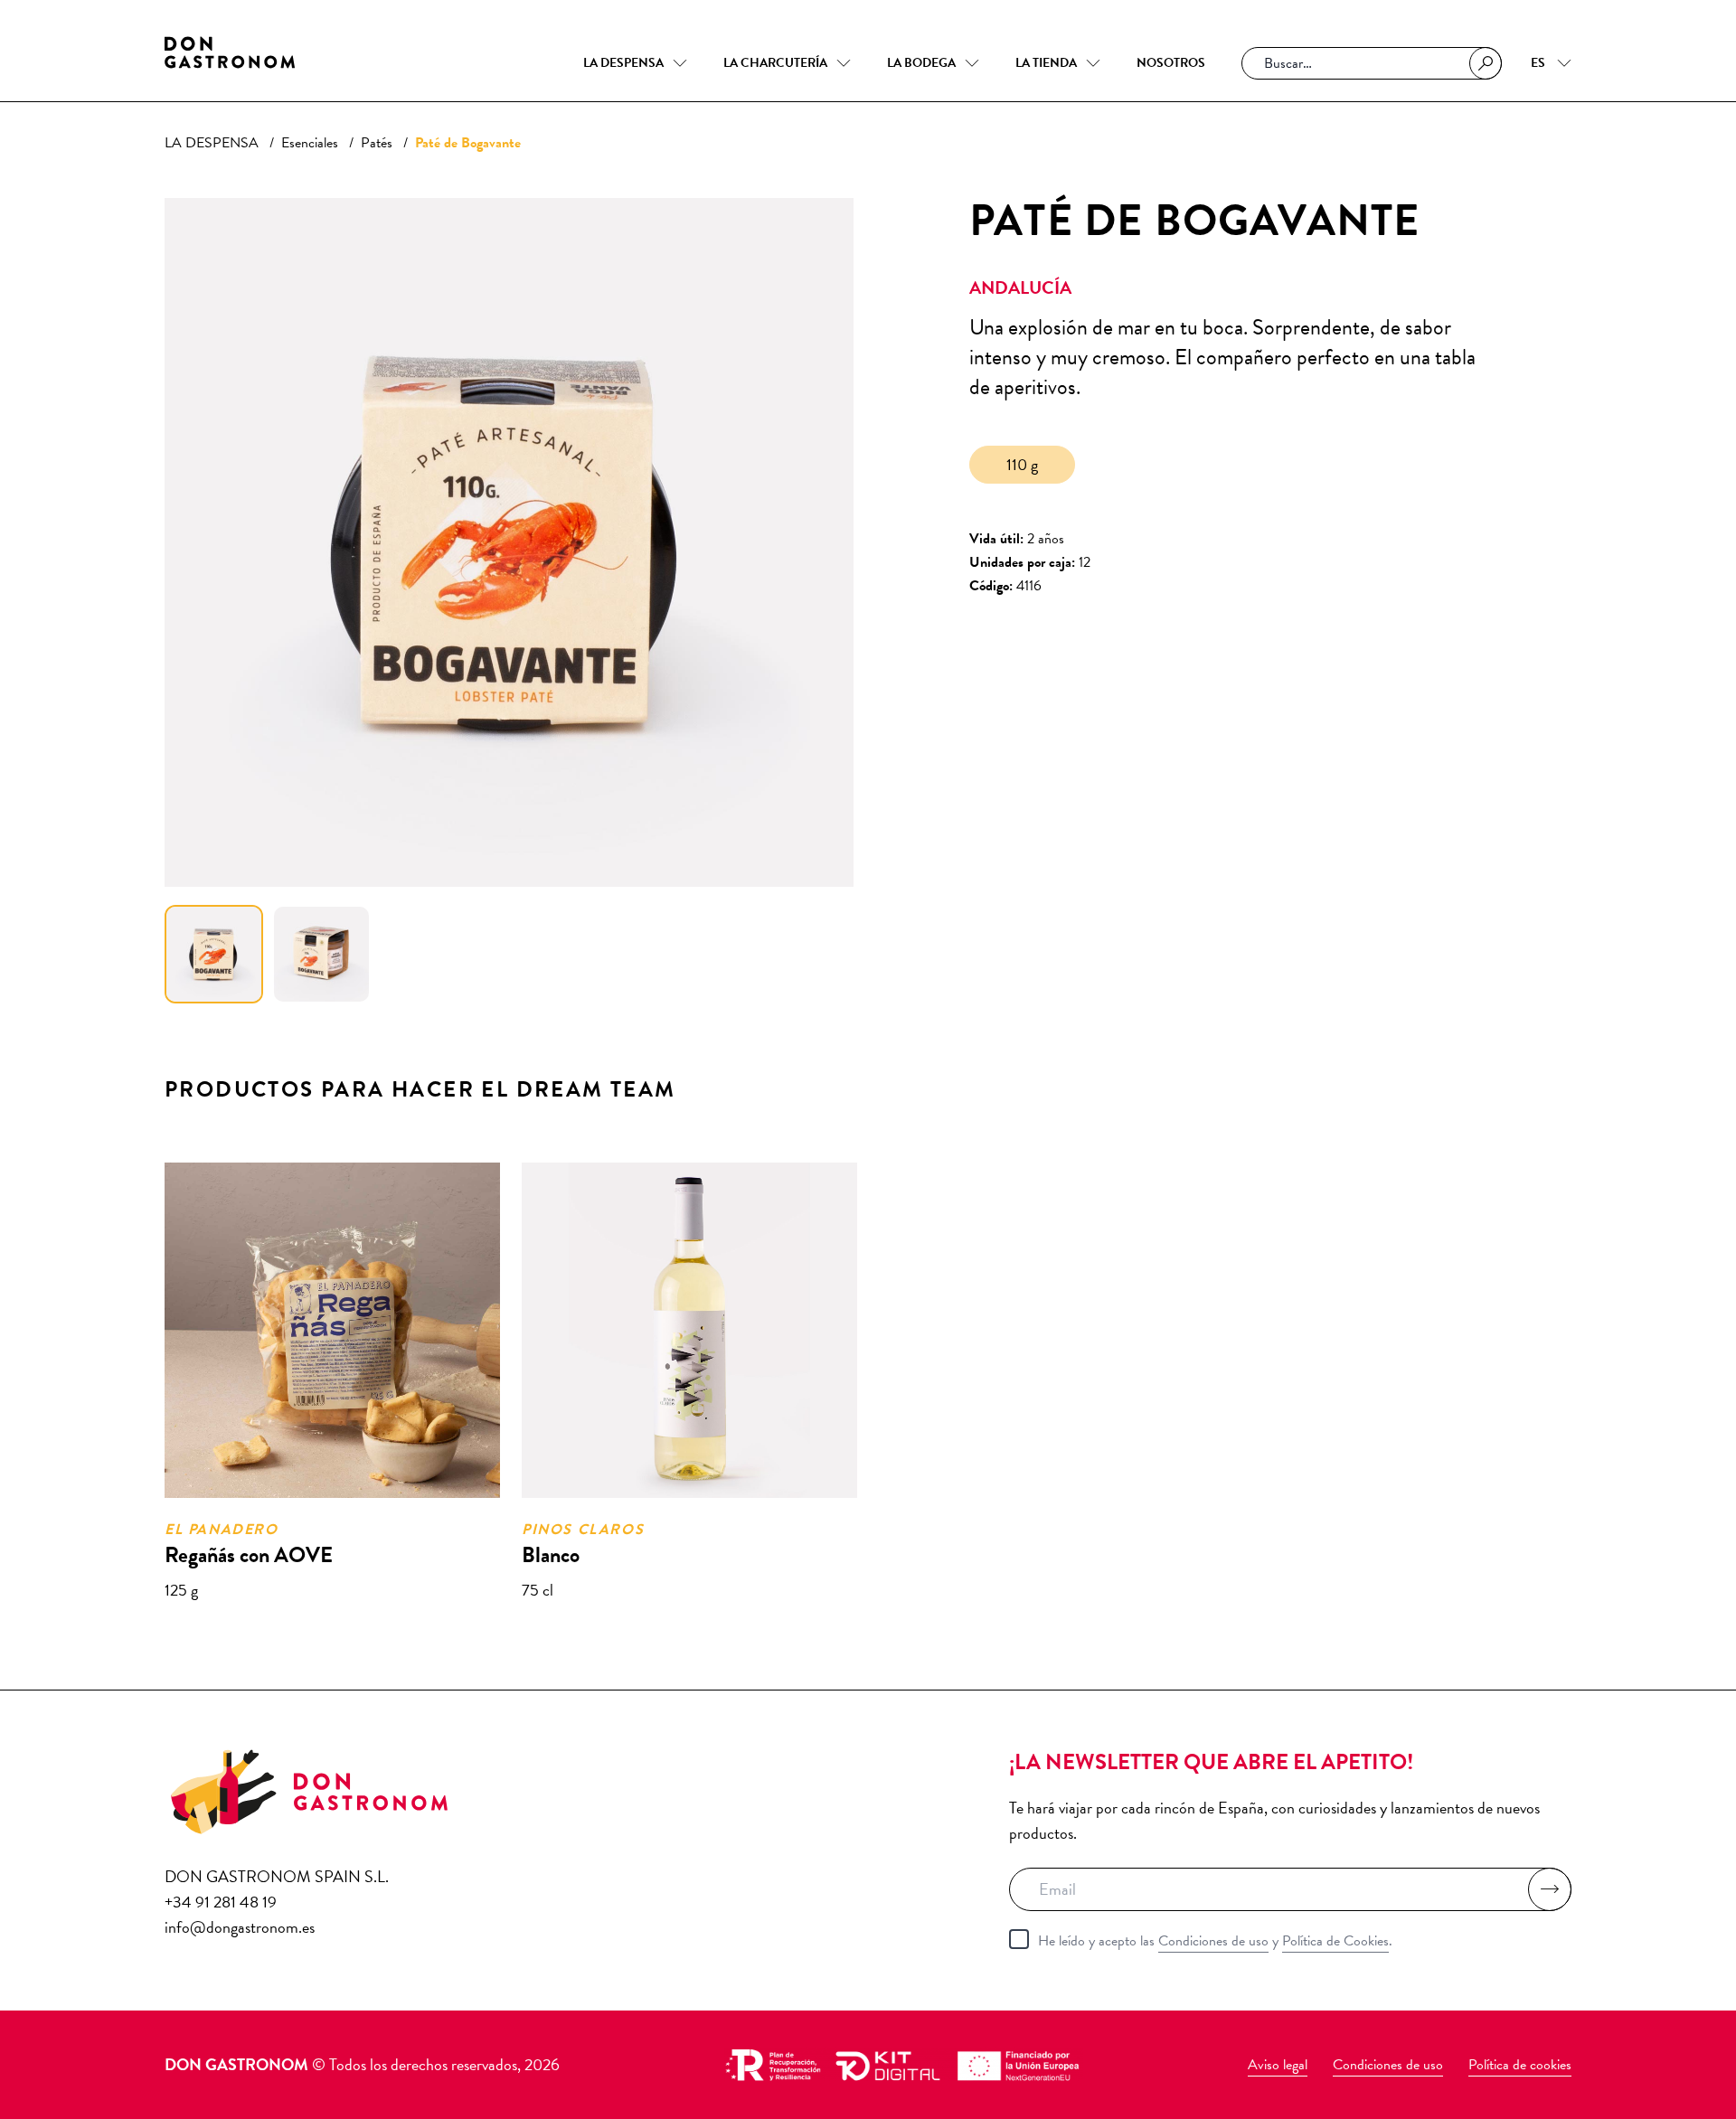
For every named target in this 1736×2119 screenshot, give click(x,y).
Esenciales (310, 143)
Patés (377, 143)
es (1539, 63)
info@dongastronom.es (240, 1927)
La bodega (921, 63)
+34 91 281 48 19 (221, 1902)
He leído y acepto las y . (1215, 1941)
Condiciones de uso (1213, 1941)
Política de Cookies (1335, 1941)
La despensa (623, 63)
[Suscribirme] (1550, 1889)
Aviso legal (1278, 2065)
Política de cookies (1520, 2065)
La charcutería (775, 63)
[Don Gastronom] (230, 52)
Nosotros (1171, 63)
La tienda (1046, 63)
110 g (1022, 464)
